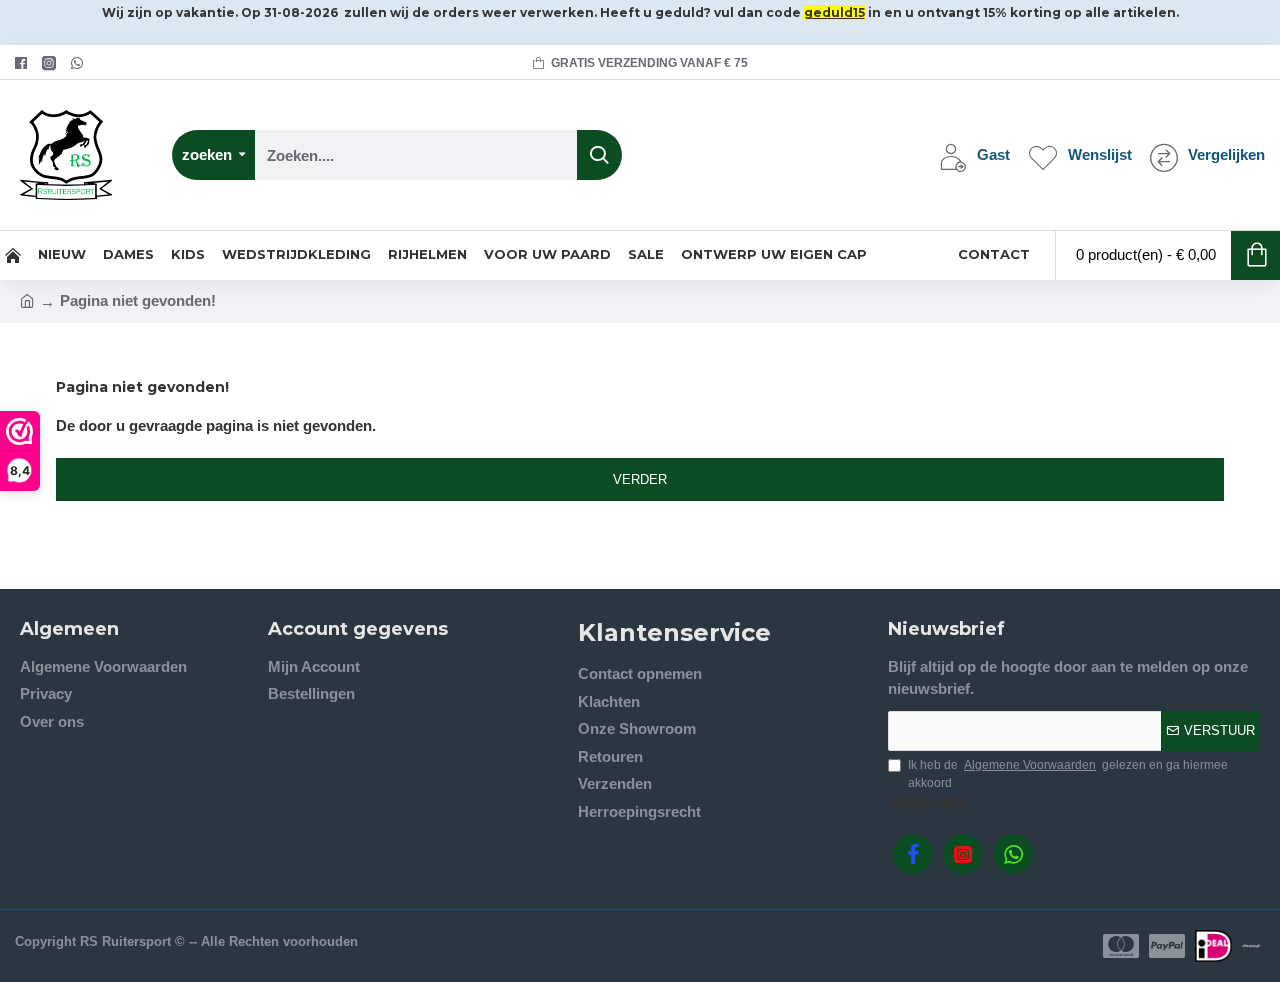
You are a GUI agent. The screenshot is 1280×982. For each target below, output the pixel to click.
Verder (640, 479)
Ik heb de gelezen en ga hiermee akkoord (1068, 774)
